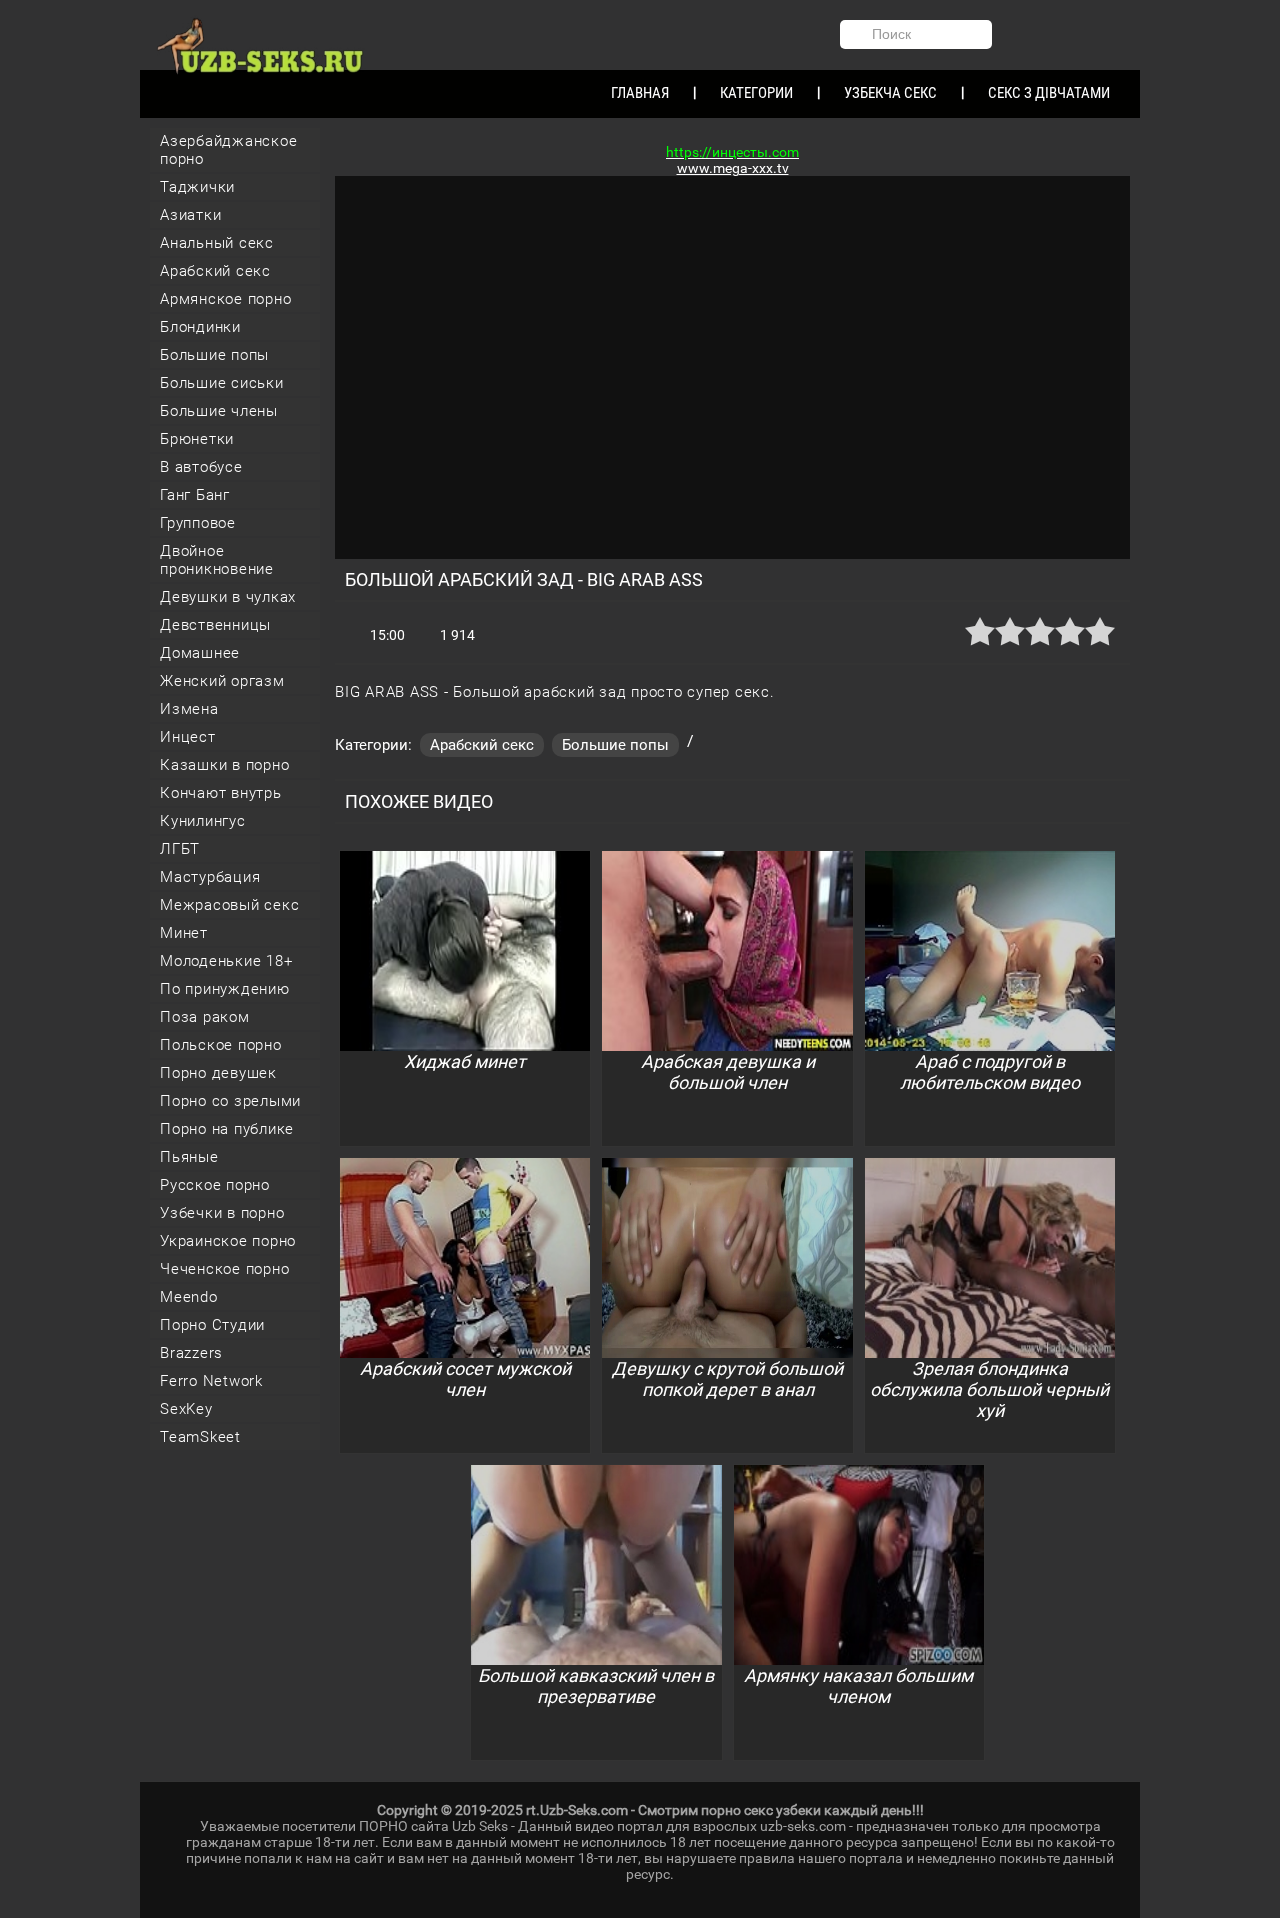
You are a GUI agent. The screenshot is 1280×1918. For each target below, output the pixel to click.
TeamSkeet (200, 1437)
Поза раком (205, 1017)
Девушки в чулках (228, 597)
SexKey (186, 1409)
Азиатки (190, 215)
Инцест (188, 737)
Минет (184, 933)
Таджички (197, 187)
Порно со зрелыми (230, 1101)
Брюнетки (197, 439)
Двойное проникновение (217, 560)
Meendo (189, 1297)
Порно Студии (212, 1325)
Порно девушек (218, 1073)
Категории (756, 93)
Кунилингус (203, 821)
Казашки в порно (224, 765)
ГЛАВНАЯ (640, 93)
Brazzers (191, 1353)
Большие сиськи (222, 383)
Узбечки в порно (222, 1213)
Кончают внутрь (221, 793)
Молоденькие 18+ (226, 961)
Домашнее (200, 653)
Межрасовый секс (229, 905)
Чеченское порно (224, 1269)
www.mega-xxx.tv (733, 168)
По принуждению (225, 989)
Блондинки (200, 327)
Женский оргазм (222, 681)
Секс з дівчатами (1049, 93)
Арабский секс (215, 271)
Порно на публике (227, 1129)
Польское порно (221, 1045)
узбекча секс (890, 93)
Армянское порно (225, 299)
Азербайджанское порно (228, 150)
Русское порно (215, 1185)
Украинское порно (228, 1241)
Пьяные (189, 1157)
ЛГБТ (180, 849)
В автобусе (201, 467)
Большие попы (214, 355)
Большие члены (219, 411)
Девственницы (215, 625)
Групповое (198, 523)
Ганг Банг (195, 495)
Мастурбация (210, 877)
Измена (189, 709)
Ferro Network (211, 1381)
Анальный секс (217, 243)
